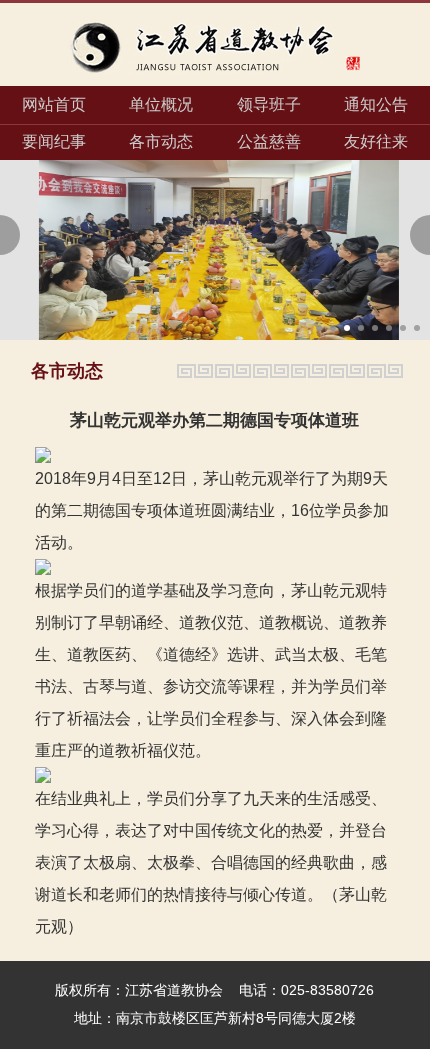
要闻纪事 (54, 141)
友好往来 (376, 141)
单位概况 (161, 104)
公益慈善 (269, 141)
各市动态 (161, 141)
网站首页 (54, 104)
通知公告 (376, 104)
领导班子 (269, 104)
